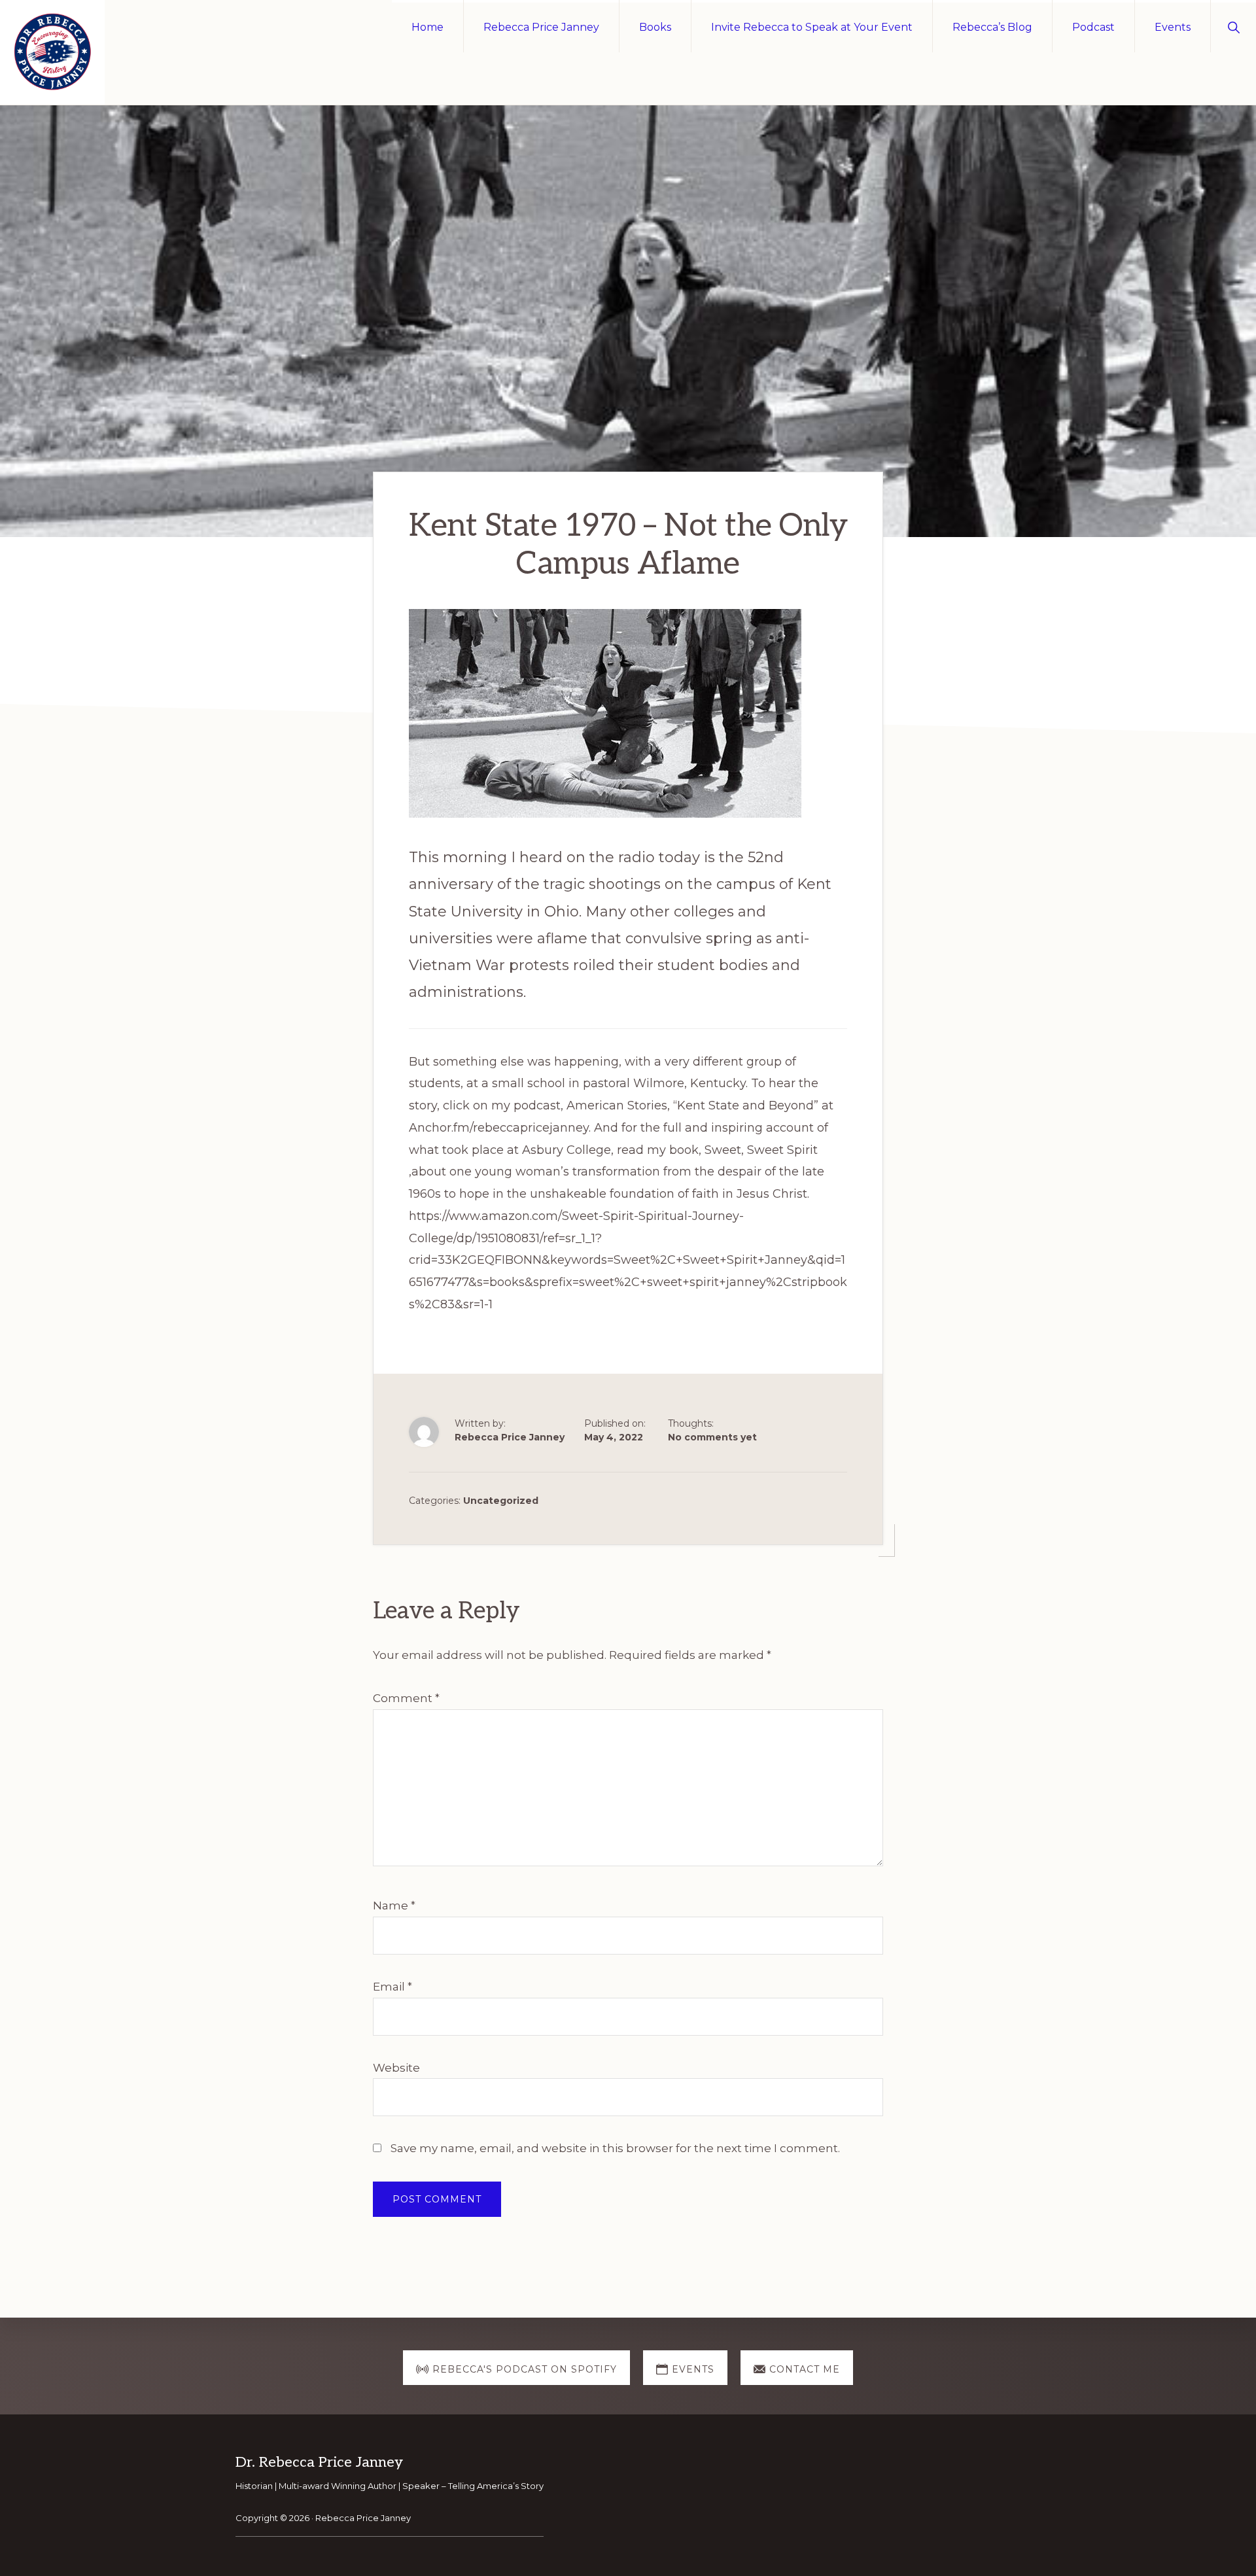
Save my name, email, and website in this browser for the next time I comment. (615, 2148)
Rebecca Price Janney (363, 2518)
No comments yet (712, 1437)
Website (396, 2068)
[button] (1233, 26)
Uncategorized (501, 1501)
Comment (406, 1698)
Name (394, 1906)
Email (392, 1987)
